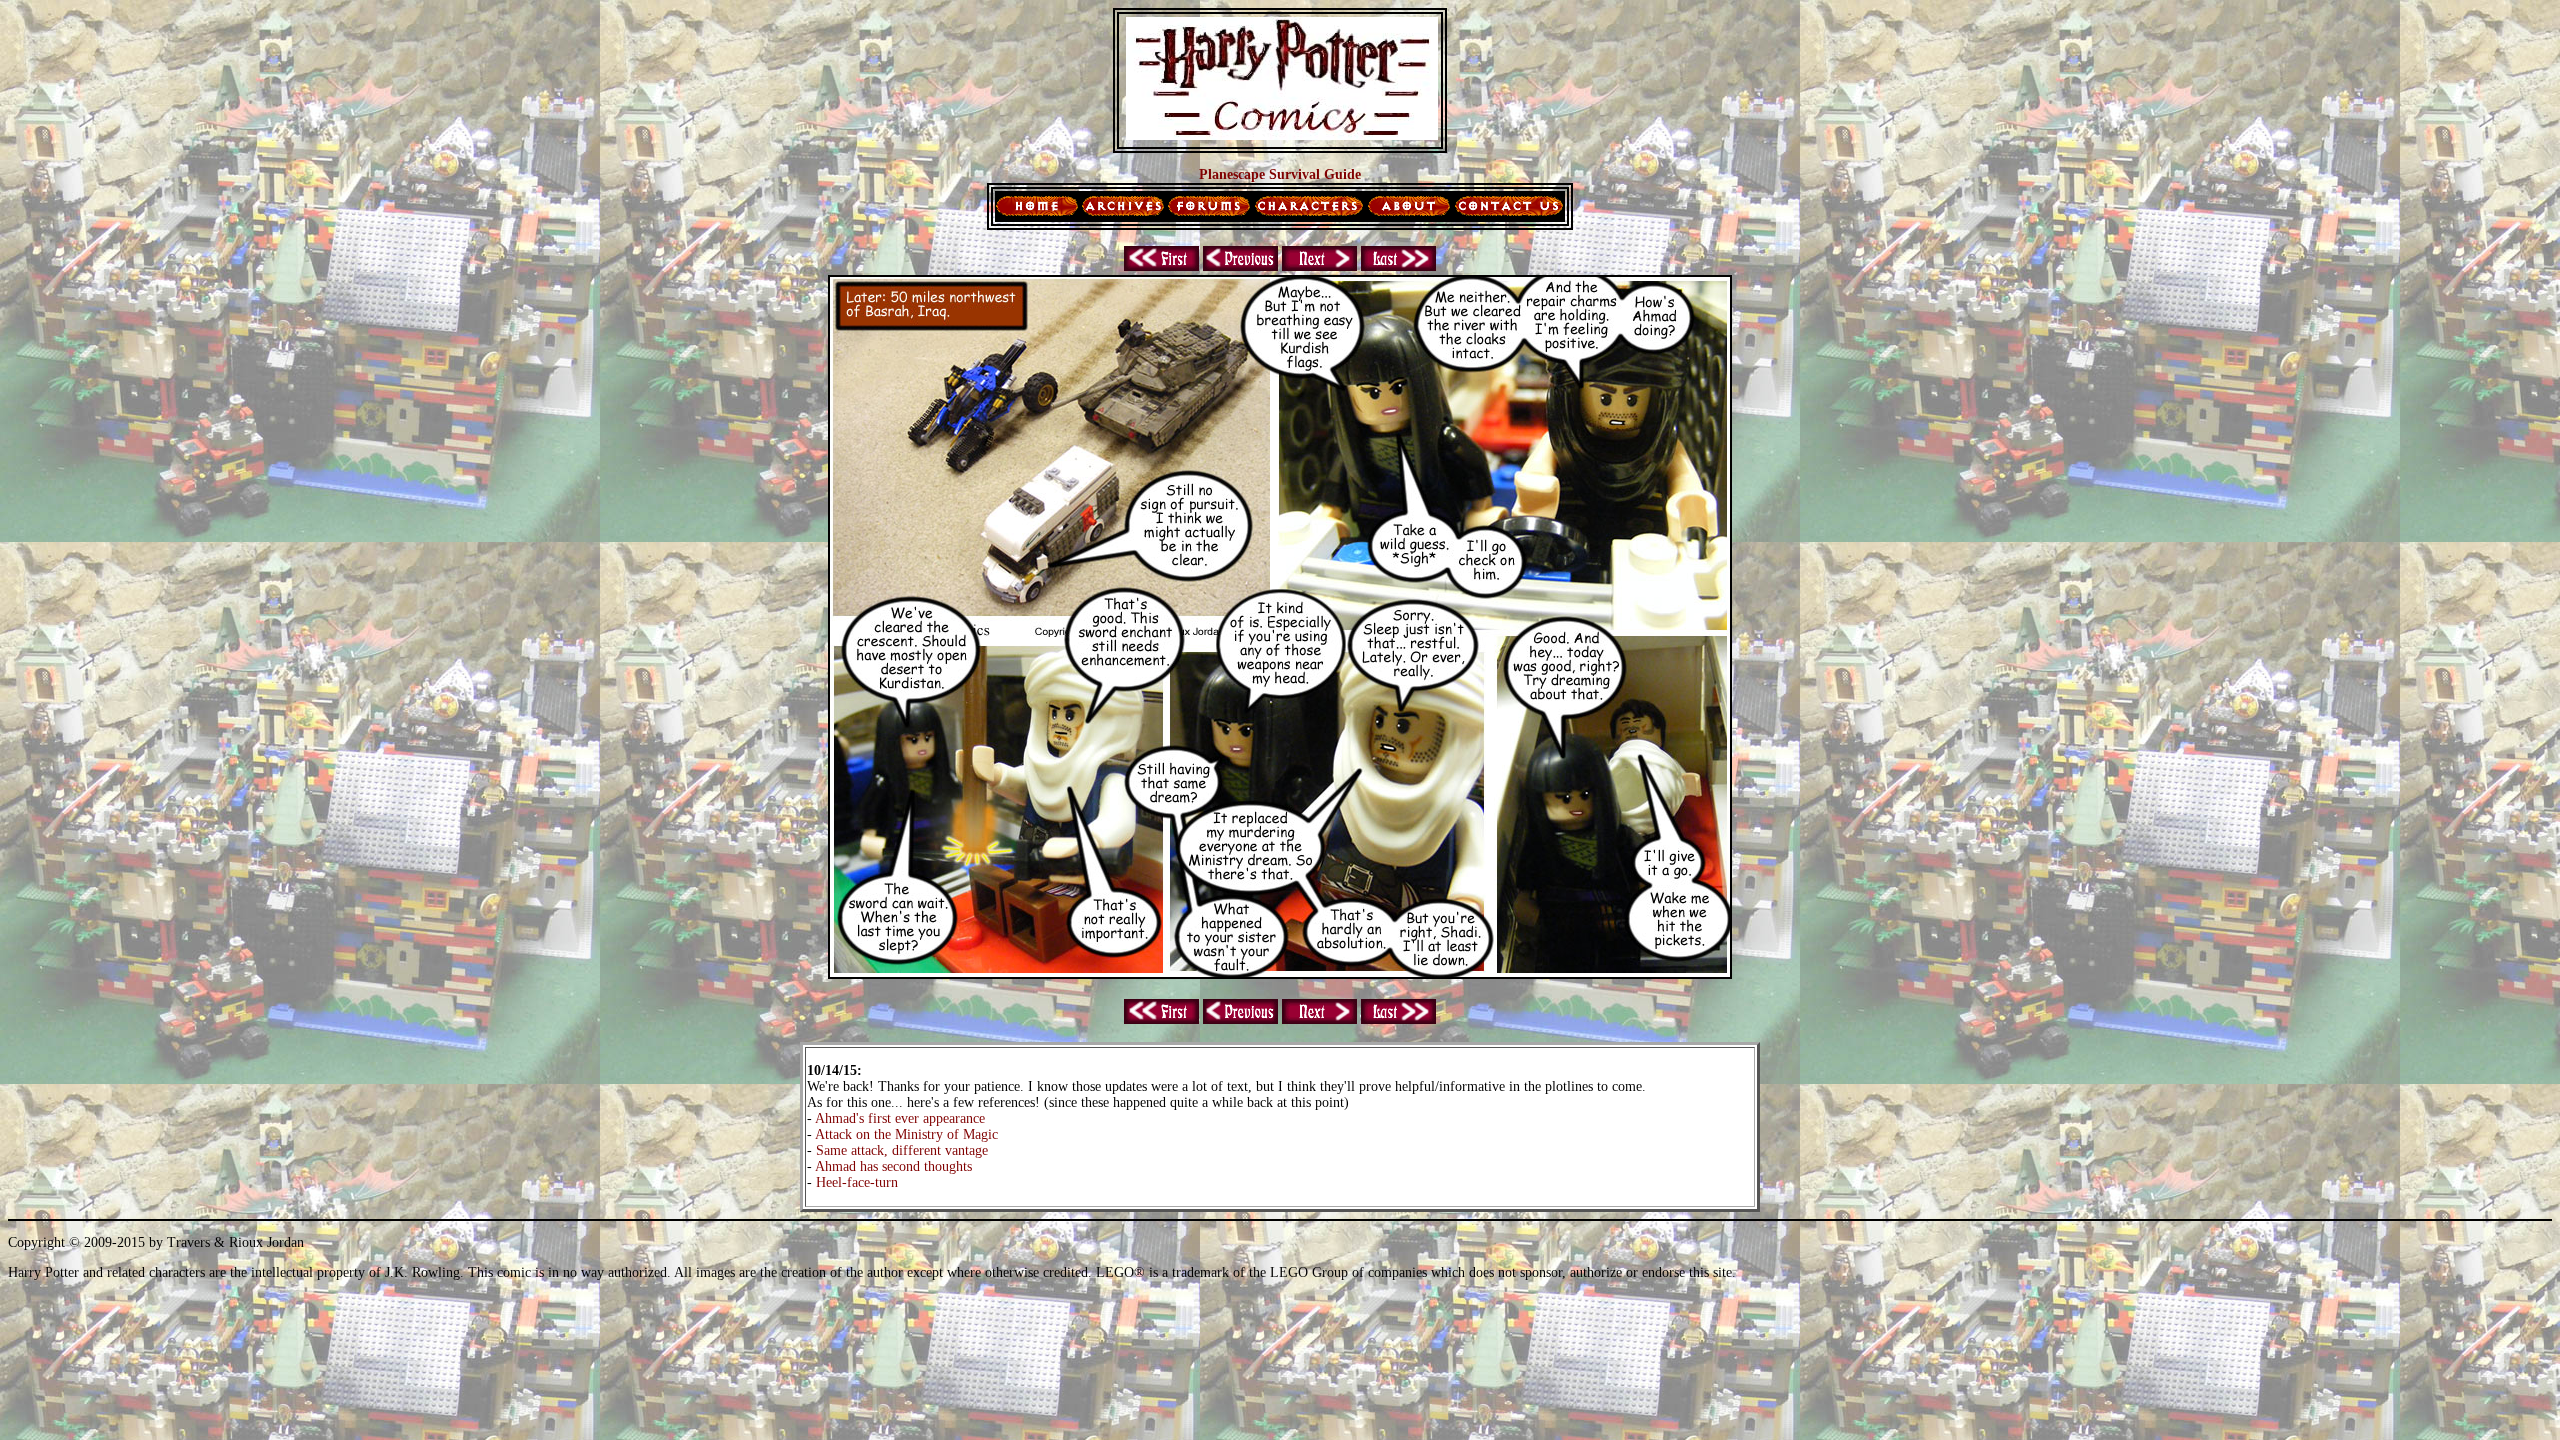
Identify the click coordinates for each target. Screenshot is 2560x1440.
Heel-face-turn (857, 1182)
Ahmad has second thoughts (893, 1166)
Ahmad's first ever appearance (900, 1118)
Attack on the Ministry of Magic (906, 1134)
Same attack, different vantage (902, 1150)
